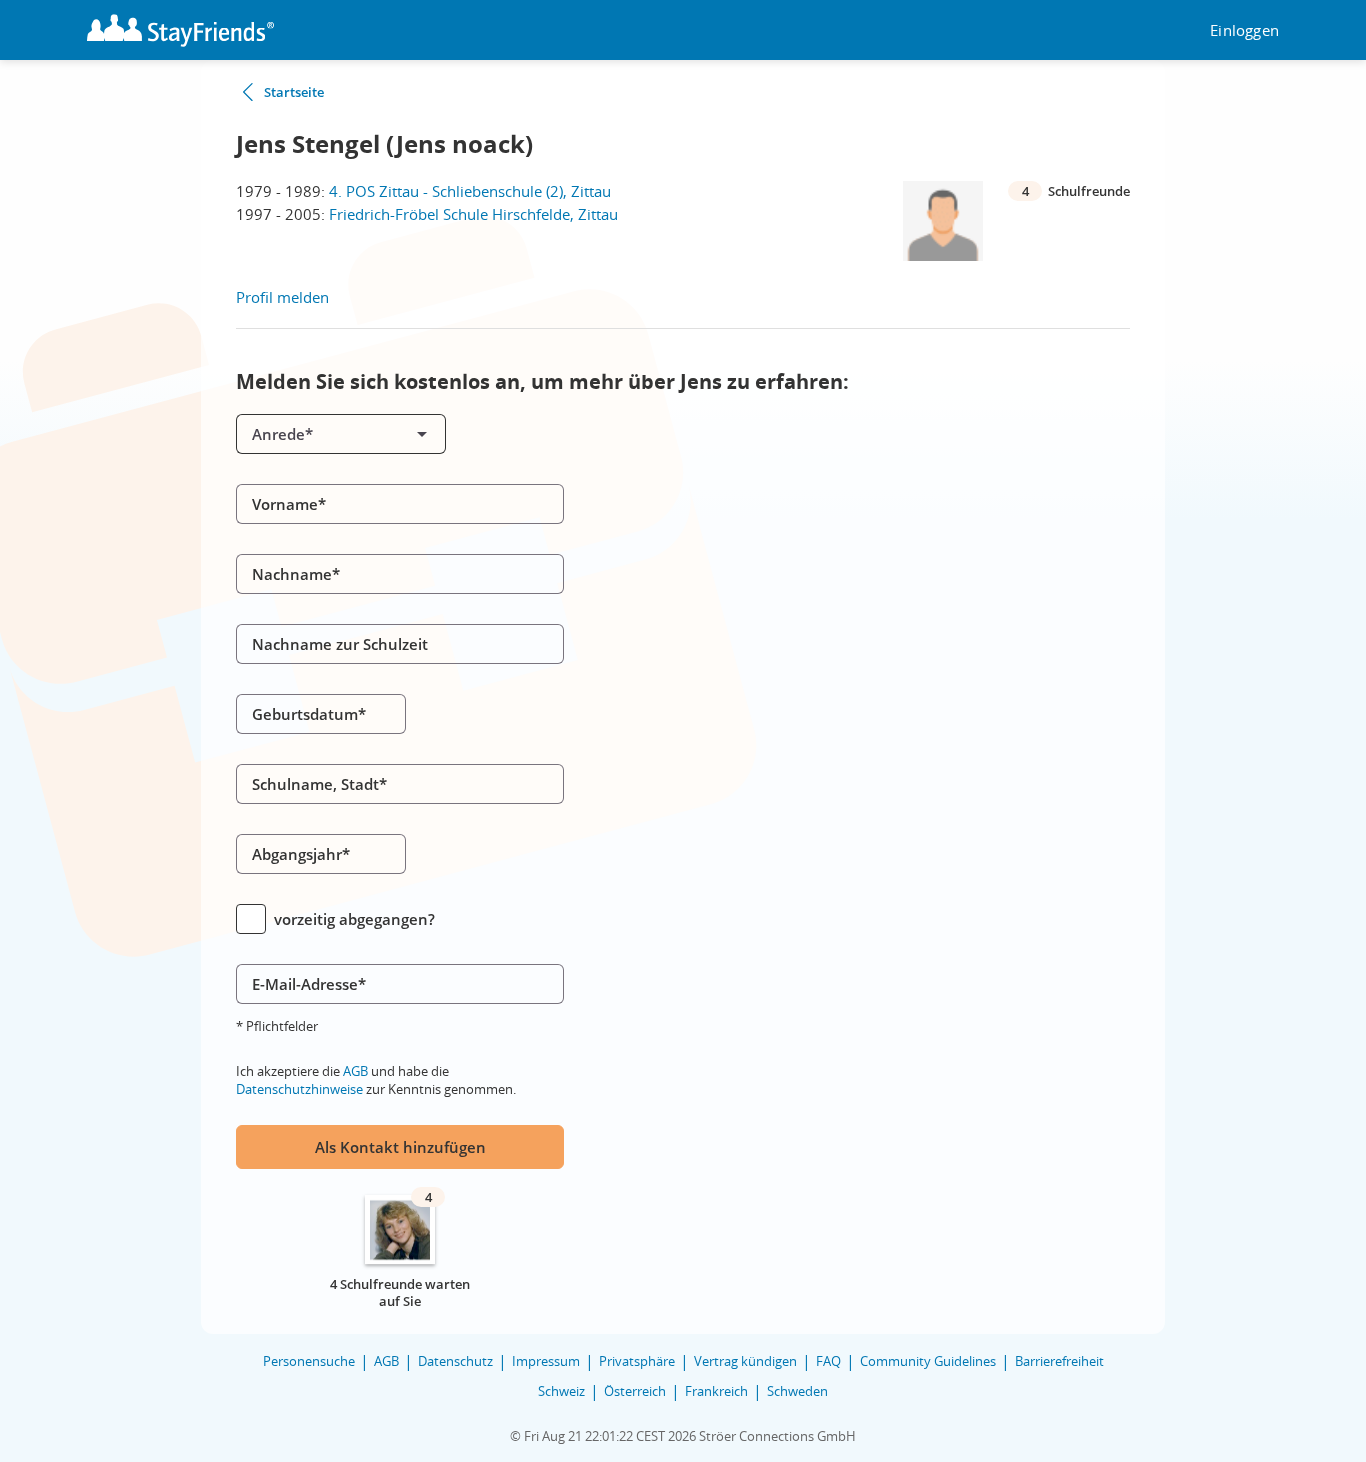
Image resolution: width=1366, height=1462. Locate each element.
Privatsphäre (637, 1361)
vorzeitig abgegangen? (354, 919)
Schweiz (561, 1391)
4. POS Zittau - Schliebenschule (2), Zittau (470, 191)
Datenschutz (455, 1361)
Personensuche (309, 1361)
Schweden (797, 1391)
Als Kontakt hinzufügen (400, 1147)
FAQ (828, 1361)
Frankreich (716, 1391)
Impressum (546, 1361)
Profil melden (282, 297)
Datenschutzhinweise (299, 1089)
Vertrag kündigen (745, 1361)
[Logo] (180, 30)
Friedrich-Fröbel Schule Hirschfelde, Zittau (473, 214)
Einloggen (1244, 30)
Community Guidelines (928, 1361)
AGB (355, 1071)
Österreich (635, 1391)
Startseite (294, 92)
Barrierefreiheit (1059, 1361)
